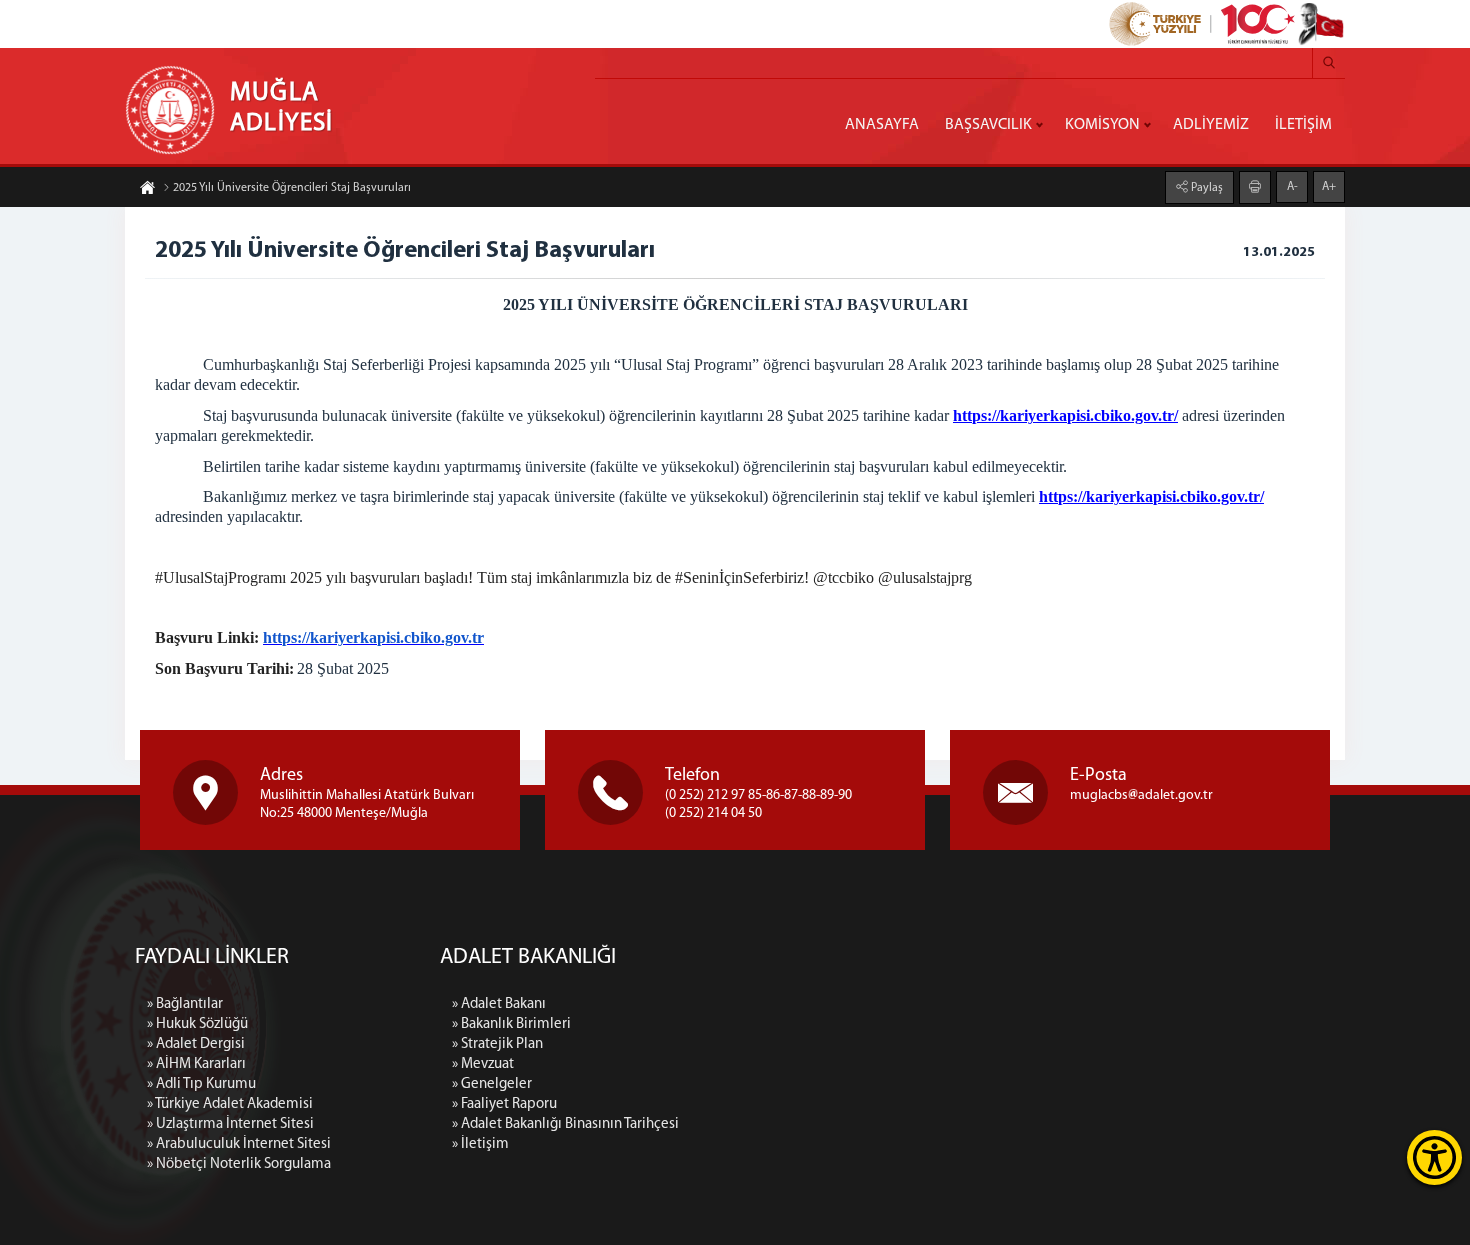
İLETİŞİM (1303, 125)
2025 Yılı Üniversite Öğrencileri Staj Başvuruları (292, 188)
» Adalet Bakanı (499, 1004)
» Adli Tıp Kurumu (201, 1084)
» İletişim (480, 1144)
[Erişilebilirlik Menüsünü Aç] (1434, 1157)
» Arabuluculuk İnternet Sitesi (239, 1144)
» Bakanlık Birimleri (511, 1024)
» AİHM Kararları (196, 1064)
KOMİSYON (1102, 125)
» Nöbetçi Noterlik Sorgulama (239, 1164)
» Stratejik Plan (497, 1044)
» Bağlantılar (185, 1004)
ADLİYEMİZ (1211, 125)
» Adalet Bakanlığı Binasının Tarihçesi (565, 1124)
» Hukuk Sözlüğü (197, 1024)
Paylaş (1205, 188)
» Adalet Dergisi (196, 1044)
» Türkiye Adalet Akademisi (230, 1104)
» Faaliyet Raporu (504, 1104)
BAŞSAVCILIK (988, 125)
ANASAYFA (882, 125)
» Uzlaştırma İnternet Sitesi (230, 1124)
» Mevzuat (483, 1064)
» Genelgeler (492, 1084)
